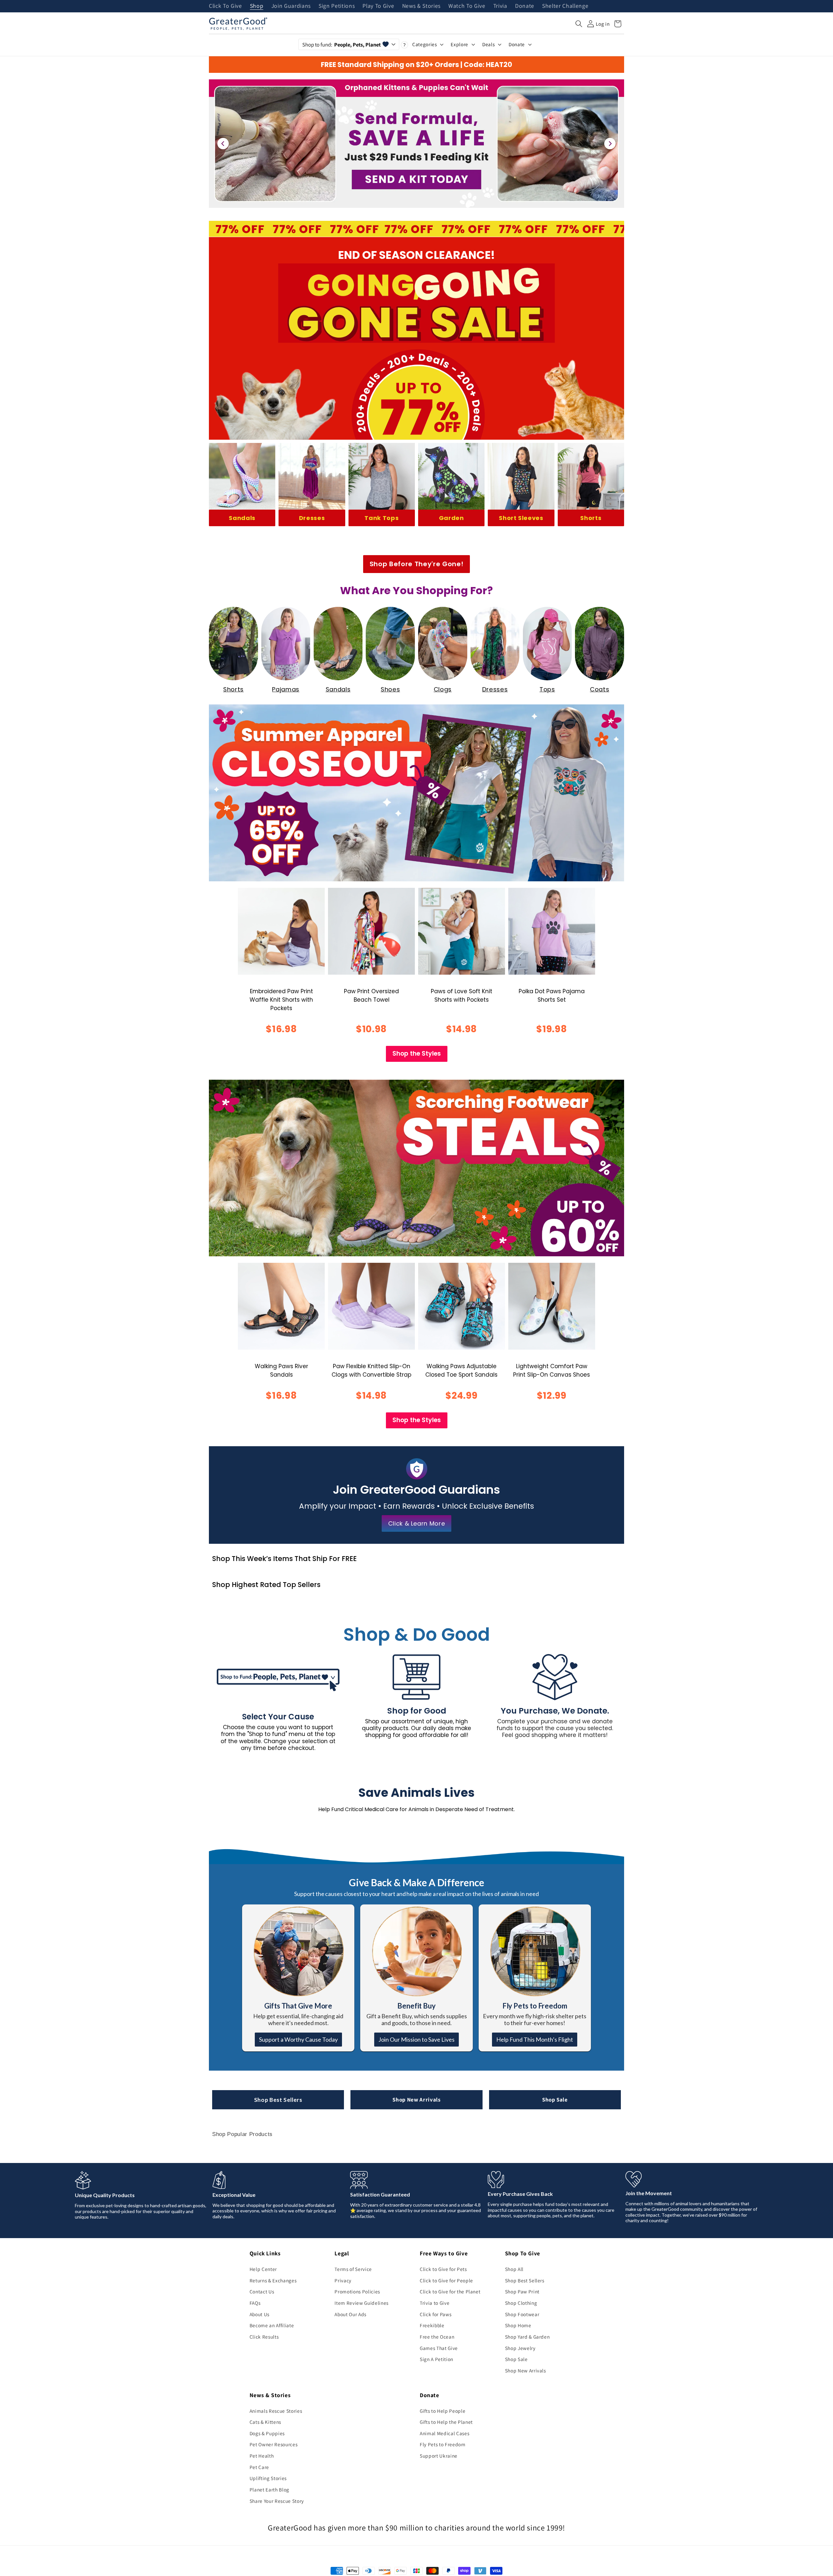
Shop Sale (555, 2100)
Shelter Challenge (565, 6)
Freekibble (432, 2325)
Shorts (591, 518)
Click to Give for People (446, 2280)
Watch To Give (467, 6)
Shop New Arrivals (416, 2100)
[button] (579, 24)
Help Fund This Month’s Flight (535, 2039)
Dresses (312, 518)
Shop (257, 6)
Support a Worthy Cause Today (298, 2039)
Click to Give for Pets (443, 2269)
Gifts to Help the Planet (446, 2422)
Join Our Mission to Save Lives (416, 2039)
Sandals (242, 518)
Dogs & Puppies (267, 2433)
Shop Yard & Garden (527, 2337)
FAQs (255, 2303)
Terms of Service (353, 2269)
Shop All (514, 2269)
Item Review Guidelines (362, 2303)
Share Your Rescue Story (277, 2501)
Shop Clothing (521, 2303)
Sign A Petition (437, 2359)
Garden (451, 518)
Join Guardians (291, 6)
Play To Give (378, 6)
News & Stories (421, 6)
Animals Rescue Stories (276, 2411)
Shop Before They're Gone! (417, 564)
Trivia (500, 6)
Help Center (263, 2269)
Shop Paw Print (522, 2291)
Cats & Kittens (265, 2422)
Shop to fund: (341, 45)
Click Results (264, 2337)
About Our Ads (350, 2314)
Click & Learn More (417, 1523)
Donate (525, 6)
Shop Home (518, 2325)
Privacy (343, 2280)
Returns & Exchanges (273, 2280)
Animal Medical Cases (444, 2433)
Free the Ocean (437, 2337)
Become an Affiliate (272, 2325)
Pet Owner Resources (274, 2444)
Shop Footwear (522, 2314)
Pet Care (259, 2467)
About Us (259, 2314)
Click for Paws (436, 2314)
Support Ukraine (439, 2456)
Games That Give (439, 2348)
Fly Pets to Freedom (443, 2444)
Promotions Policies (357, 2291)
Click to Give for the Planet (450, 2291)
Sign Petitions (337, 6)
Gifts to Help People (443, 2411)
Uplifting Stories (268, 2478)
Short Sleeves (521, 518)
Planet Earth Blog (269, 2489)
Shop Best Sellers (278, 2100)
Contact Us (262, 2291)
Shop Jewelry (520, 2348)
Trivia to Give (435, 2303)
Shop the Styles (417, 1054)
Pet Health (262, 2456)
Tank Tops (382, 518)
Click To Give (225, 6)
